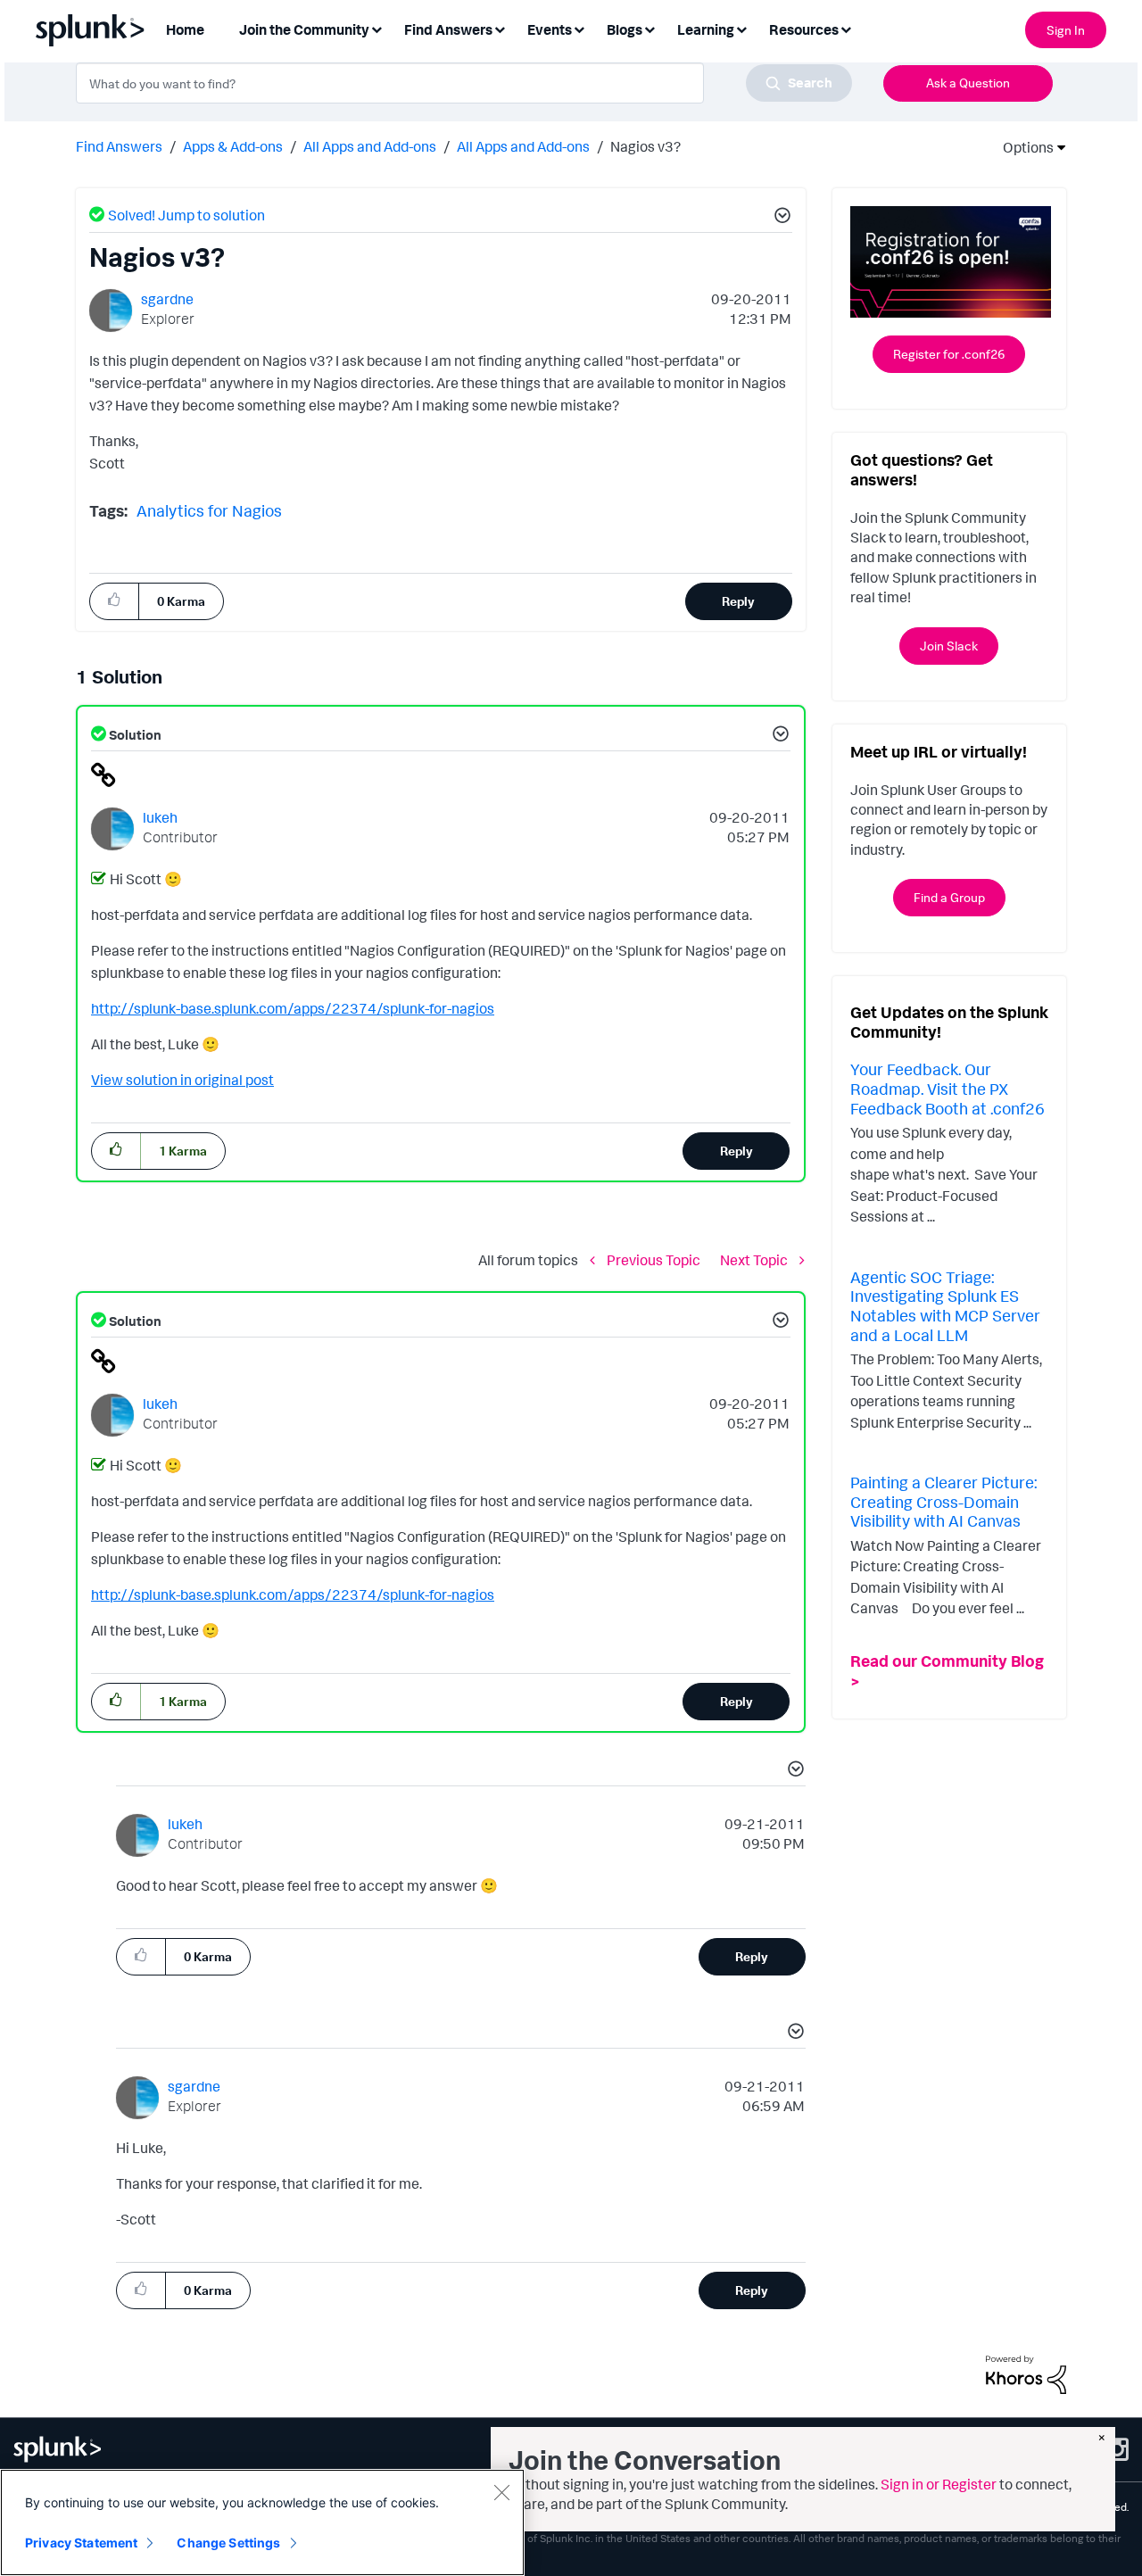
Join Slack (949, 646)
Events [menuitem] (550, 29)
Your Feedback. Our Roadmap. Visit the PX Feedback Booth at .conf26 (948, 1088)
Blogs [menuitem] (625, 29)
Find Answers (119, 146)
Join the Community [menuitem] (304, 29)
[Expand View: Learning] (741, 28)
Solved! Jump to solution (186, 215)
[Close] (501, 2492)
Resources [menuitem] (804, 29)
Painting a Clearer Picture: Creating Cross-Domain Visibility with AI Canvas (943, 1501)
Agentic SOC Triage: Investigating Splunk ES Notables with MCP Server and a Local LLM (945, 1306)
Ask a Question (968, 83)
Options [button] (1022, 147)
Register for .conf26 (949, 354)
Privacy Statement (81, 2543)
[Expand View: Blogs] (650, 28)
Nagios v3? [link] (645, 146)
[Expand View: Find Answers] (500, 28)
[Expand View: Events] (579, 28)
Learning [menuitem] (706, 29)
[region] (262, 2522)
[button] (780, 218)
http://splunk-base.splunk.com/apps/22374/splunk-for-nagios (293, 1008)
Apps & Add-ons (233, 146)
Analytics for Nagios (209, 510)
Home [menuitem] (185, 29)
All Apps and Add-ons (370, 146)
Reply (738, 601)
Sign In (1066, 30)
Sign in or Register (939, 2484)
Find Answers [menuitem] (448, 29)
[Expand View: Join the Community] (377, 28)
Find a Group (949, 897)
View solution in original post (182, 1080)
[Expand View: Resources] (846, 28)
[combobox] (464, 83)
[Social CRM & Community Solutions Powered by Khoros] (1026, 2373)
